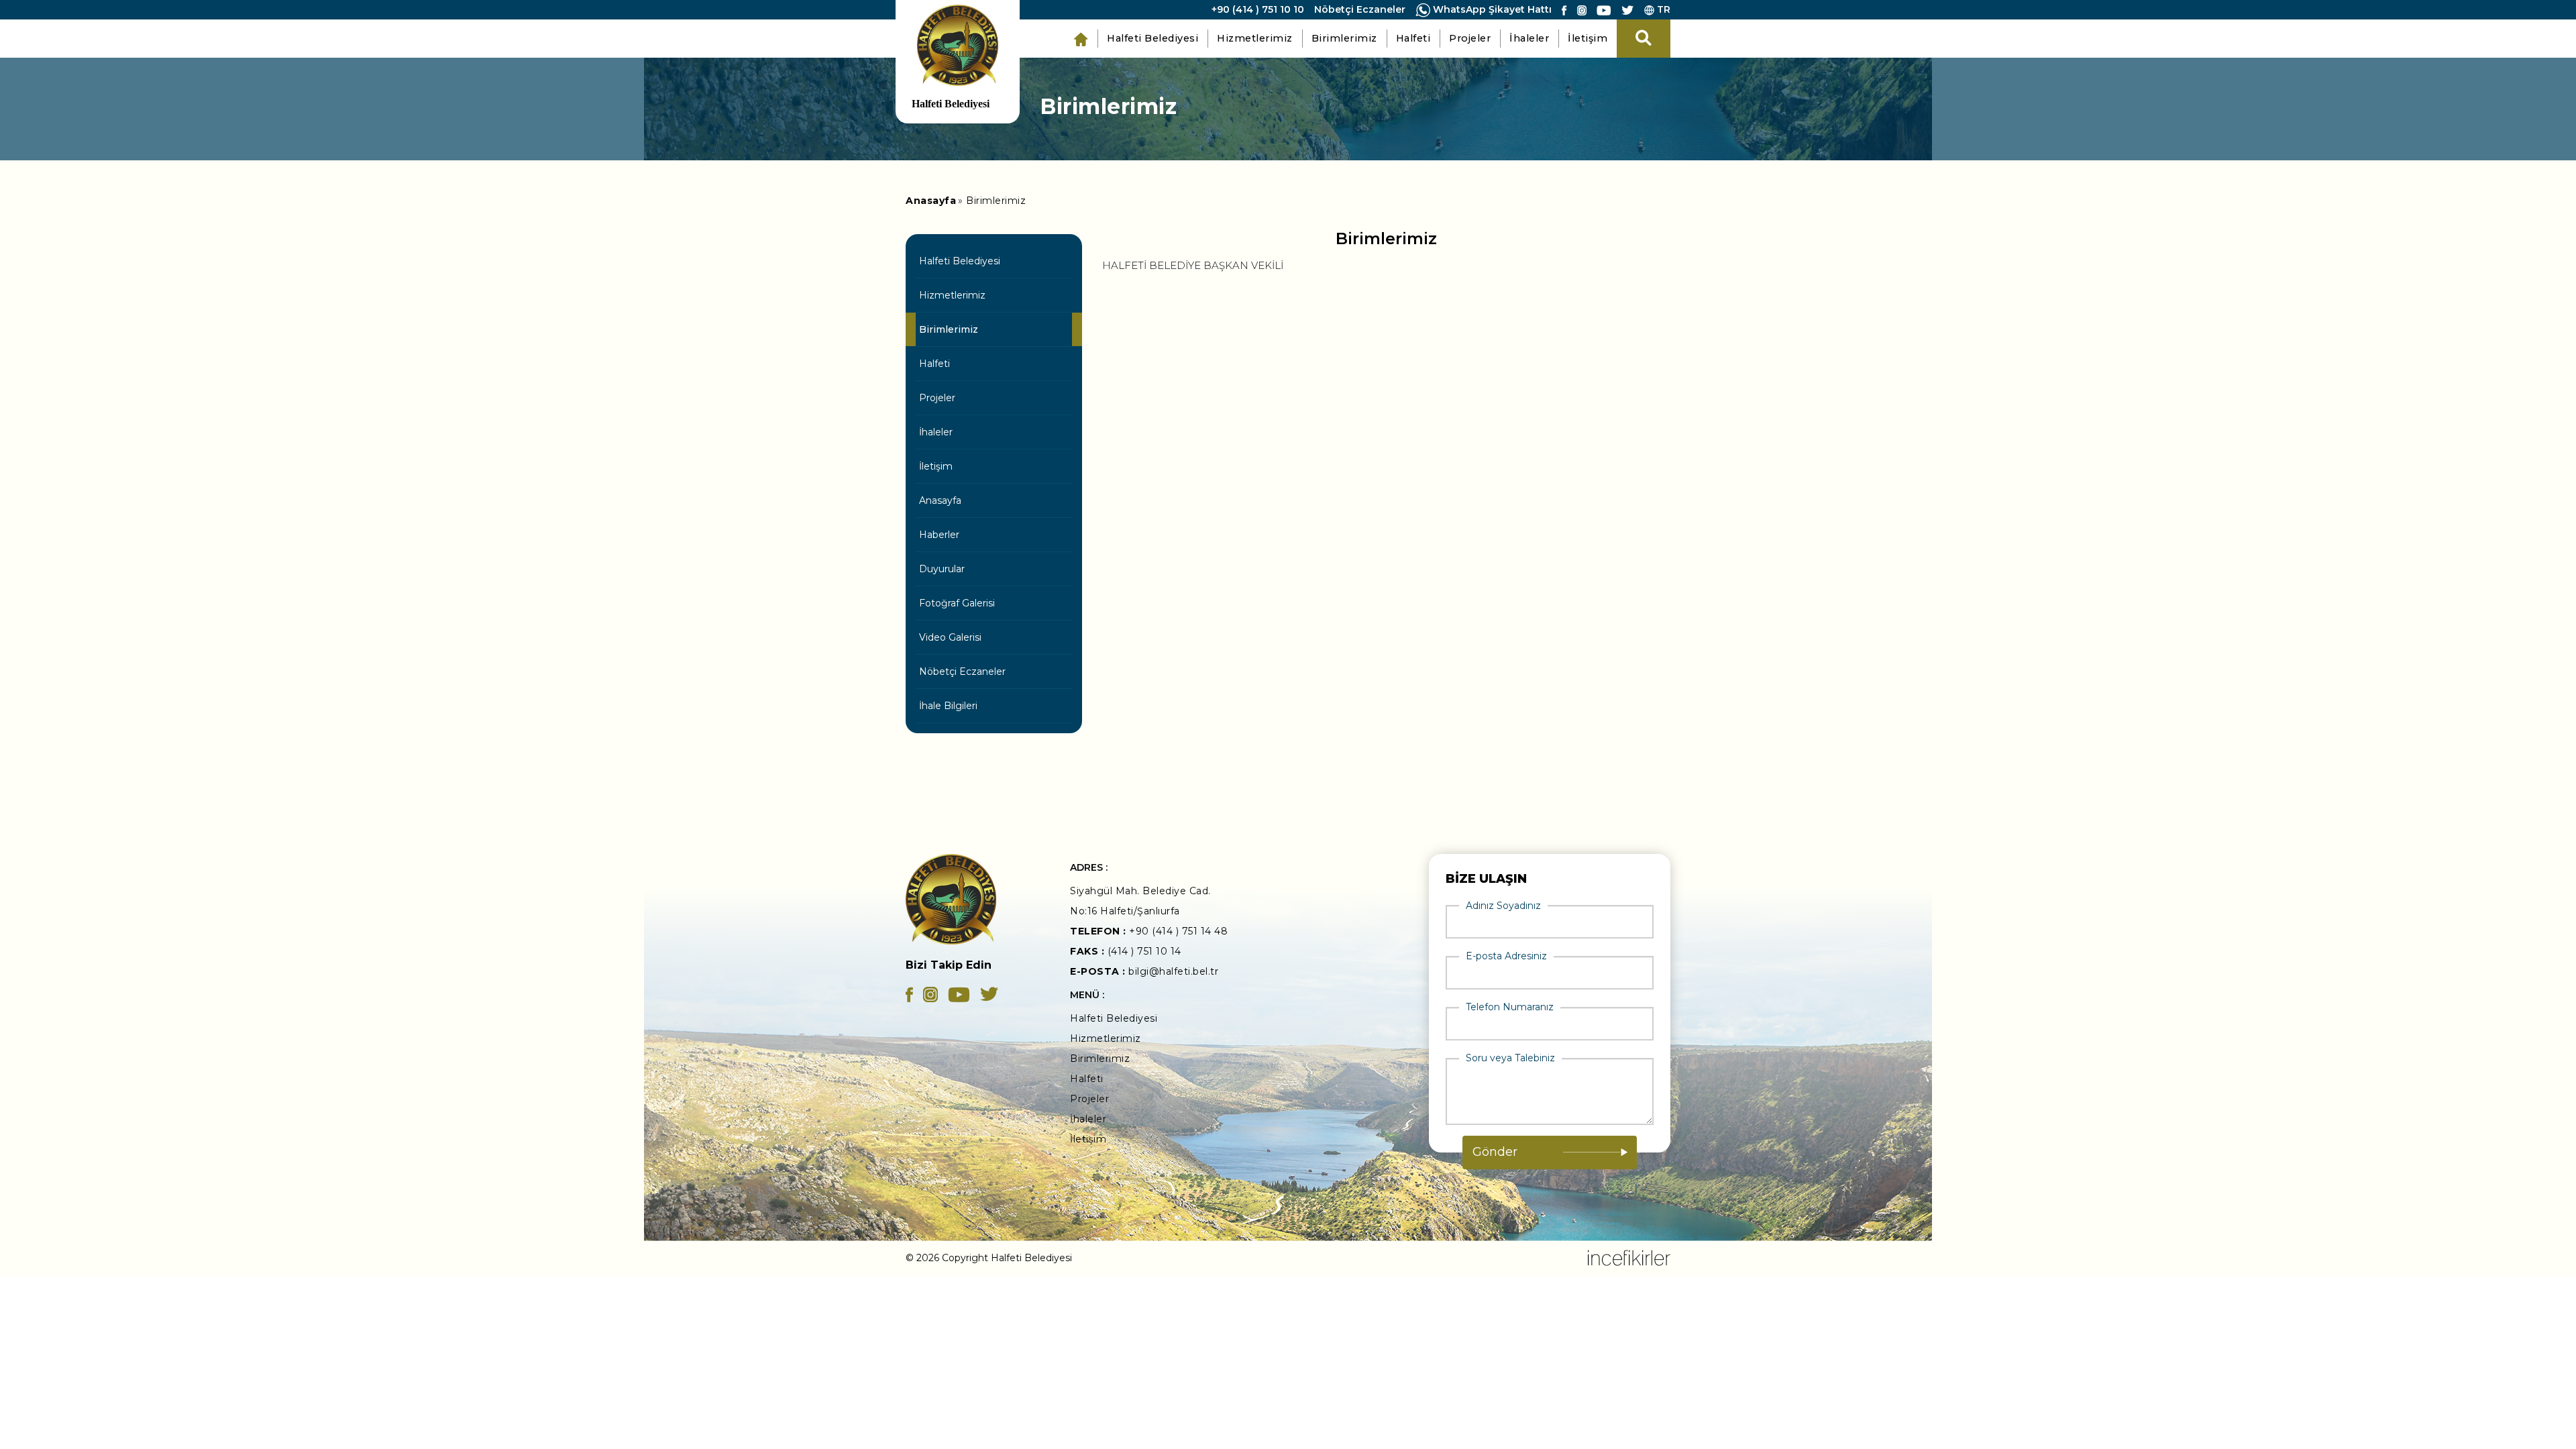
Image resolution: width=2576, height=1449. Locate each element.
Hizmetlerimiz (1255, 38)
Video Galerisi (950, 637)
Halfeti (1413, 38)
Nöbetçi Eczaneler (1360, 9)
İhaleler (1529, 38)
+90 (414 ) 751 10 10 (1258, 9)
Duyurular (942, 569)
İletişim (1588, 38)
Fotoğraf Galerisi (957, 603)
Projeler (1470, 38)
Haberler (939, 535)
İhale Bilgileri (948, 706)
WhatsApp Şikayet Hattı (1491, 9)
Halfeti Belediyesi (1152, 38)
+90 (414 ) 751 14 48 (1178, 931)
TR (1662, 9)
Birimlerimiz (1344, 38)
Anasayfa (940, 500)
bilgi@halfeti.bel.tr (1173, 971)
